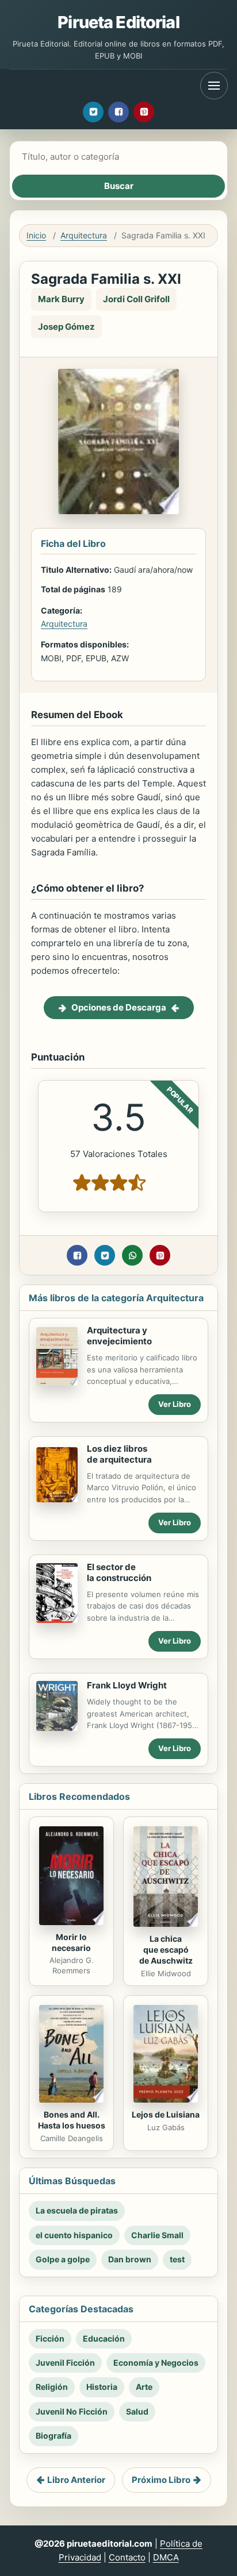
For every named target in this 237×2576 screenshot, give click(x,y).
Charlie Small (157, 2235)
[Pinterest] (144, 112)
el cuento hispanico (74, 2235)
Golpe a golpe (63, 2259)
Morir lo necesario (71, 1942)
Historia (102, 2387)
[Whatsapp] (132, 1255)
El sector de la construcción (119, 1572)
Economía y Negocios (156, 2363)
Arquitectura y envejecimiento (119, 1336)
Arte (144, 2387)
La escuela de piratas (77, 2210)
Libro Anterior (76, 2480)
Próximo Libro (161, 2480)
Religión (52, 2387)
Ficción (50, 2338)
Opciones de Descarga (119, 1007)
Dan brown (130, 2259)
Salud (137, 2411)
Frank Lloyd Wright (127, 1685)
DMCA (166, 2557)
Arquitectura (84, 235)
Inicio (36, 235)
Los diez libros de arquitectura (119, 1454)
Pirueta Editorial (118, 22)
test (177, 2259)
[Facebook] (118, 112)
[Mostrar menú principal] (214, 86)
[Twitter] (93, 112)
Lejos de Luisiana (166, 2114)
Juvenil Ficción (65, 2363)
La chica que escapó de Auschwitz (166, 1950)
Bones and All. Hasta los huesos (72, 2120)
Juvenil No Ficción (72, 2411)
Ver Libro (175, 1404)
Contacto (127, 2557)
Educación (104, 2338)
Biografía (53, 2436)
